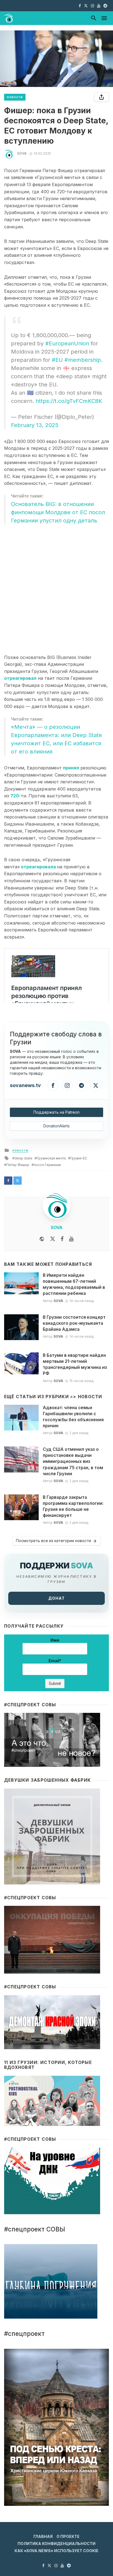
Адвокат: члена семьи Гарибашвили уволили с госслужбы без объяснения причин (73, 1417)
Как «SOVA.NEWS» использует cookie (56, 2551)
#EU (57, 360)
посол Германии (47, 1165)
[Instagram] (67, 1085)
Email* (55, 1661)
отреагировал (20, 678)
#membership (83, 360)
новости (15, 97)
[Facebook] (53, 1085)
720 (15, 796)
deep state (23, 1158)
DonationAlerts (56, 1126)
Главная (43, 2536)
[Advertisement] (56, 590)
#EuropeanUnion (67, 343)
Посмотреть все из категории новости (53, 1541)
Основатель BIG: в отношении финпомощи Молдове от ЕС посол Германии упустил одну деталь (58, 512)
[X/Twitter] (96, 1085)
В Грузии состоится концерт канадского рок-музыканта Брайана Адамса (74, 1323)
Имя (55, 1640)
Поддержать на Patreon (56, 1112)
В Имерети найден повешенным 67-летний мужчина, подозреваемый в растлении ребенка (74, 1284)
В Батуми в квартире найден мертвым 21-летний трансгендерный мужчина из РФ (75, 1364)
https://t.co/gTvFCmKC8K (69, 401)
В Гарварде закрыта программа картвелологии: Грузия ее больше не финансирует (73, 1506)
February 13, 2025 (35, 425)
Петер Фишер (18, 1165)
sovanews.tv (25, 1085)
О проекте (68, 2536)
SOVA (22, 153)
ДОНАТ (56, 1598)
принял (70, 768)
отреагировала (38, 867)
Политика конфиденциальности (56, 2544)
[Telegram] (81, 1085)
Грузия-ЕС (79, 1158)
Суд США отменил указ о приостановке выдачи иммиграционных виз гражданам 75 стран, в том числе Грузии (73, 1461)
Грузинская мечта (51, 1158)
